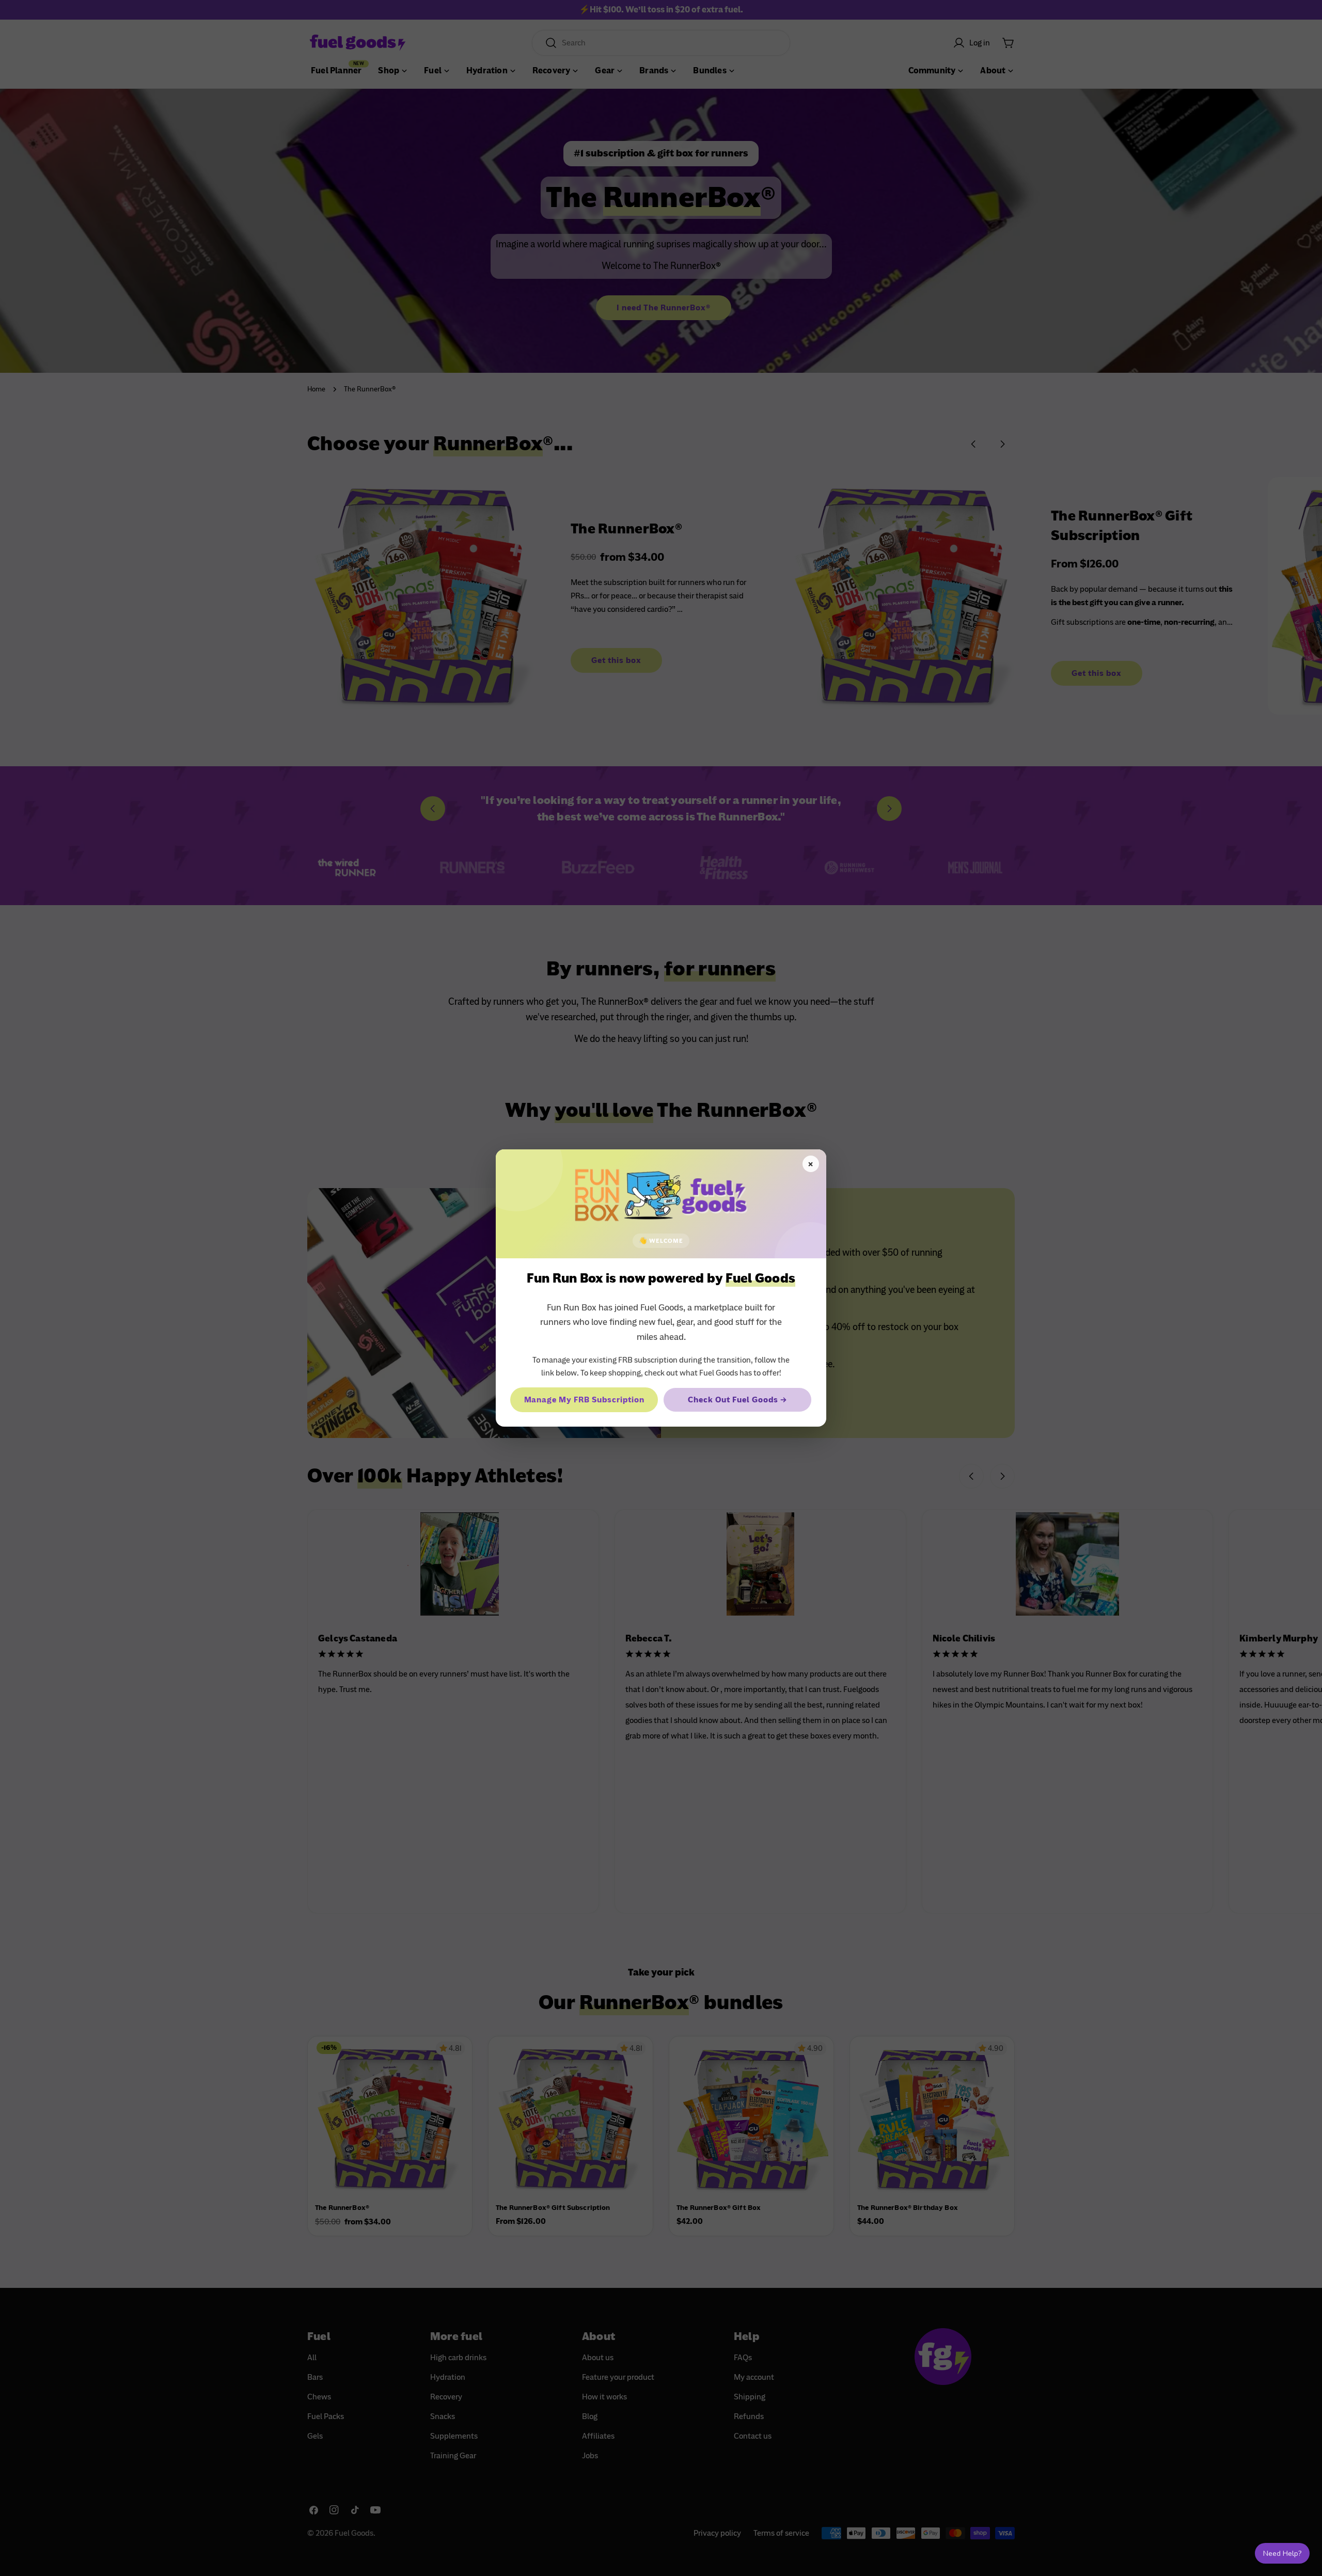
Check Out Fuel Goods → (737, 1400)
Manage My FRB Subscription (584, 1400)
